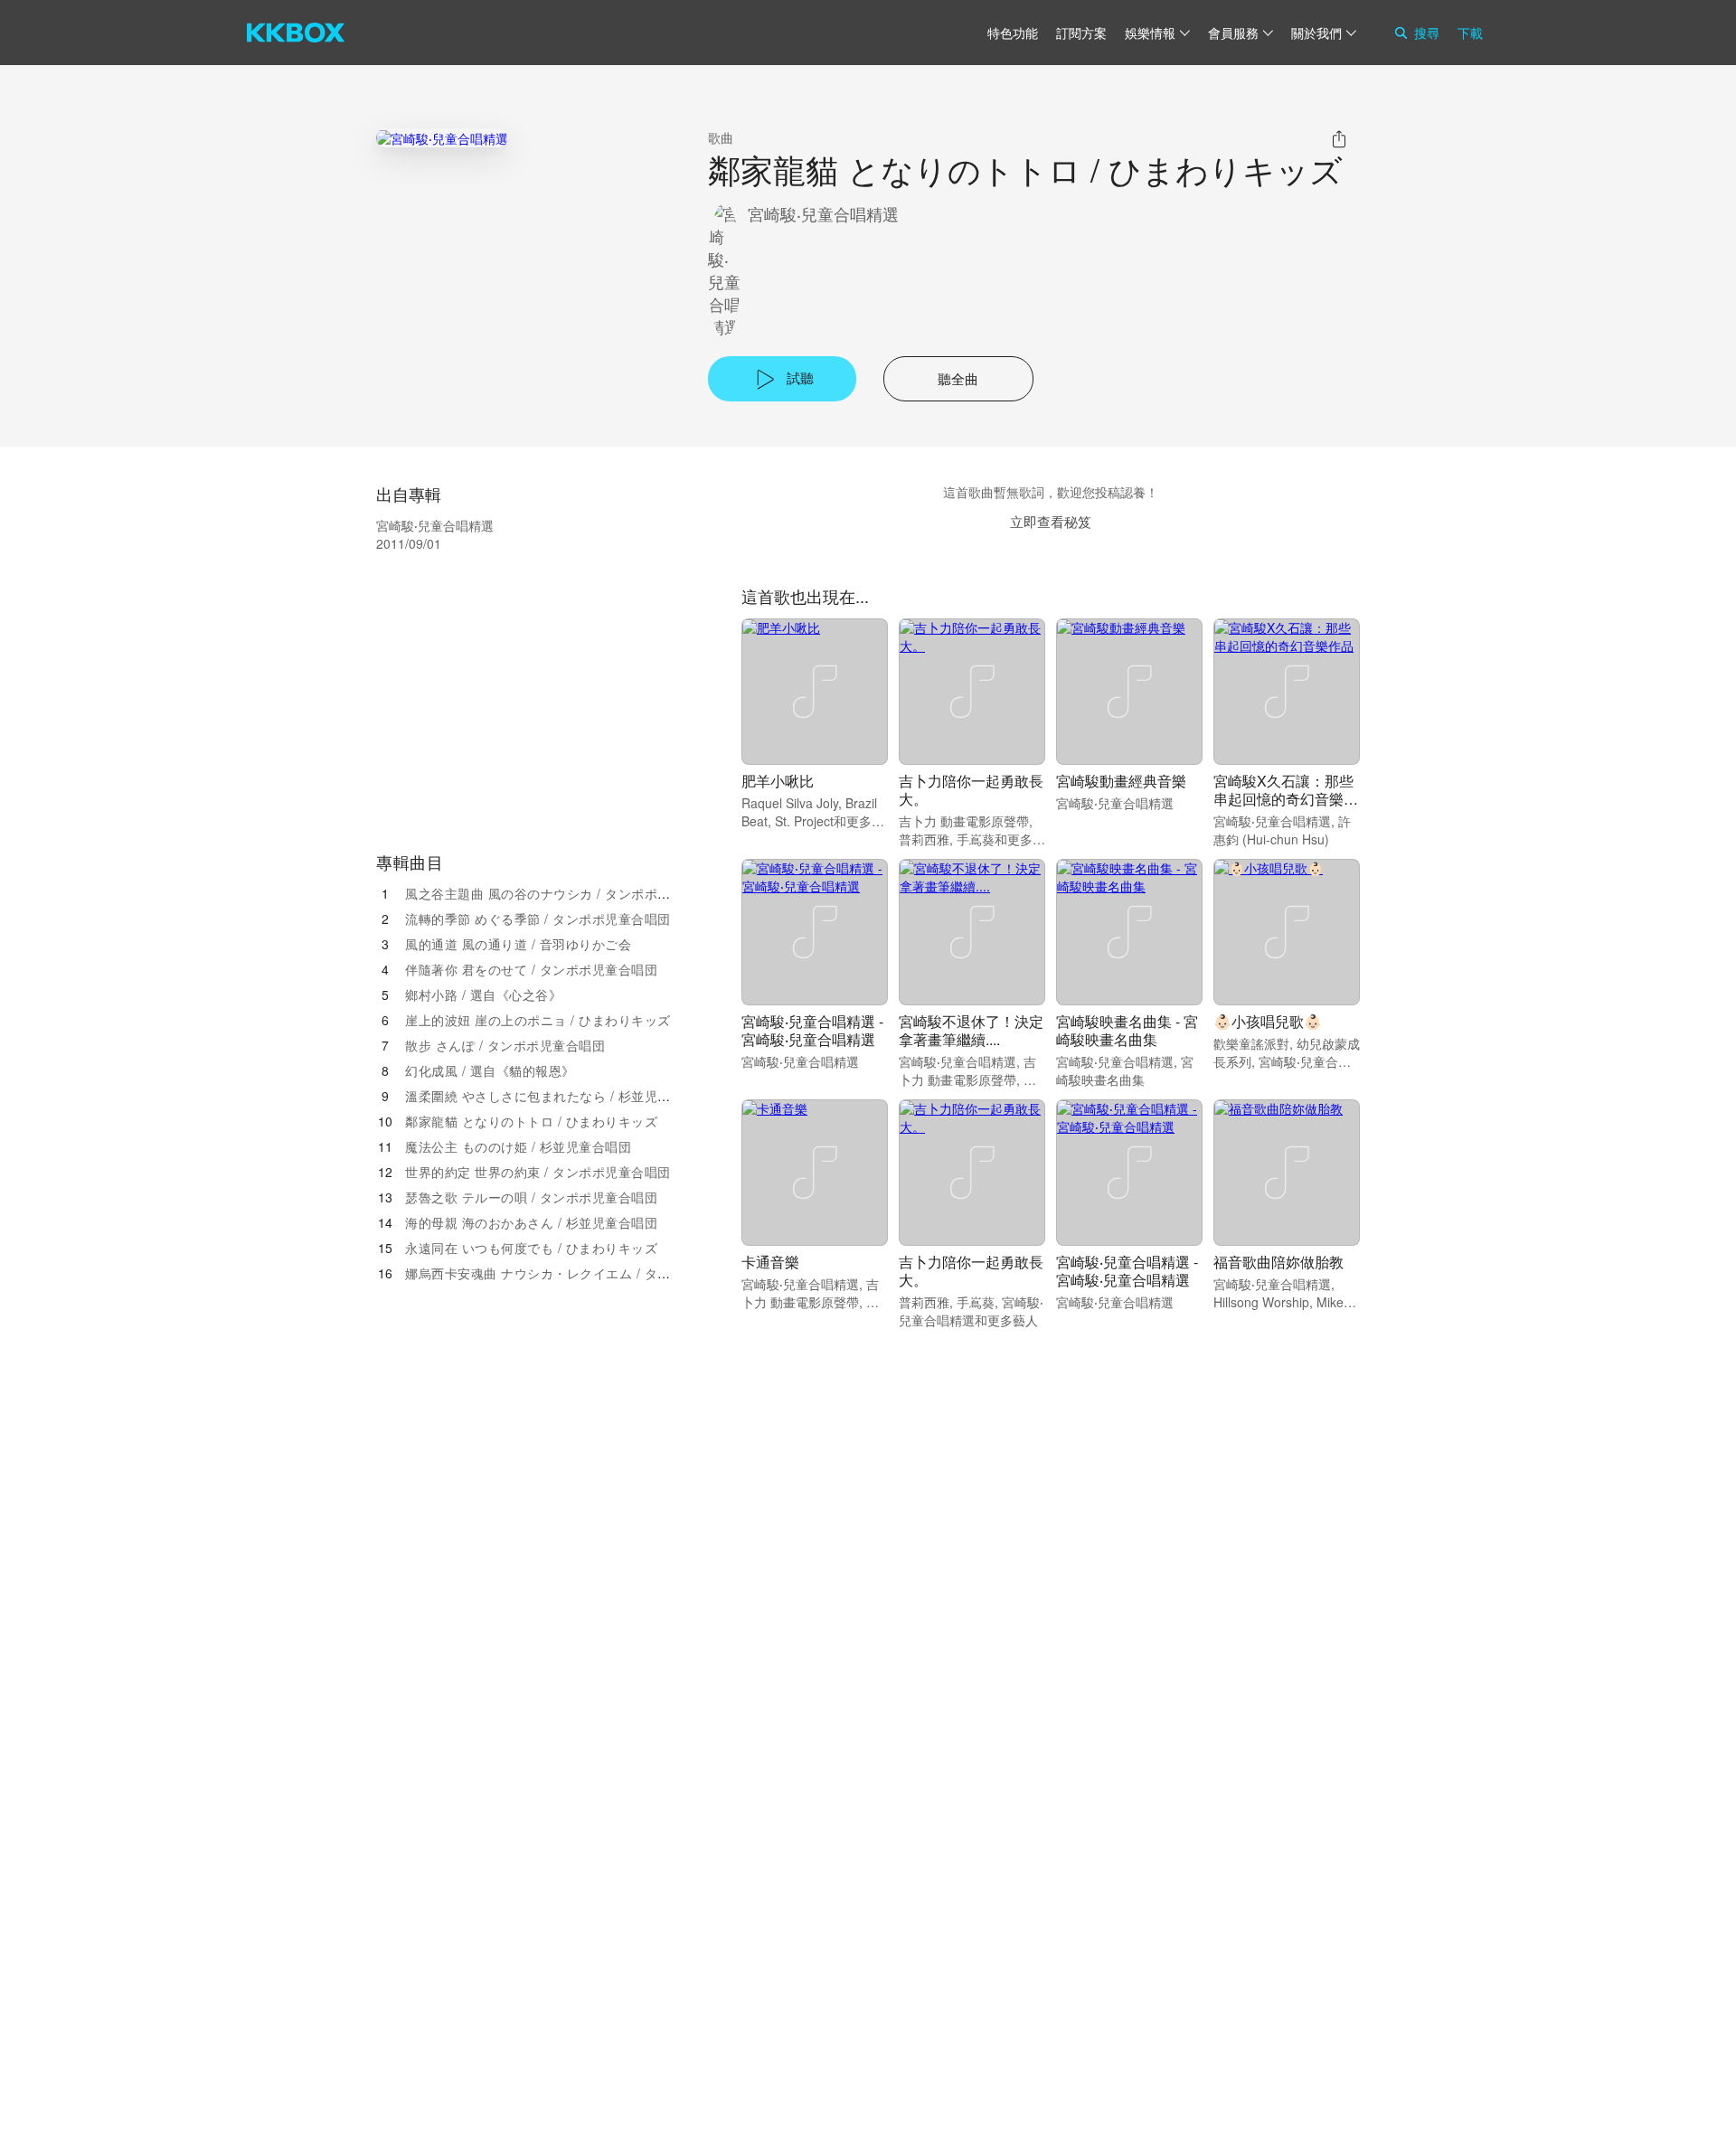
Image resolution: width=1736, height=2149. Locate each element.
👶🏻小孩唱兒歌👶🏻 (1268, 1021)
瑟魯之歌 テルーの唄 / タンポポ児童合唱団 (531, 1197)
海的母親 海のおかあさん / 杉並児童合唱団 (531, 1222)
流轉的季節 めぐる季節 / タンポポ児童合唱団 (538, 919)
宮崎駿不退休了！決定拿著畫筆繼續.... (971, 1030)
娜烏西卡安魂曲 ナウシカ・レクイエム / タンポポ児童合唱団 (584, 1273)
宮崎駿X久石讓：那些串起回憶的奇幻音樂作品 (1286, 799)
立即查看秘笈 (1051, 521)
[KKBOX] (296, 33)
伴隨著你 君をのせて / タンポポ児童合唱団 (531, 969)
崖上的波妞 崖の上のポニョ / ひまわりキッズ (538, 1020)
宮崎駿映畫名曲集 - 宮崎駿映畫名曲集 (1127, 1030)
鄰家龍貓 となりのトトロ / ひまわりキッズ (531, 1121)
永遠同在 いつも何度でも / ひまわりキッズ (531, 1248)
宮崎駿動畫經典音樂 (1121, 781)
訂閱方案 (1081, 33)
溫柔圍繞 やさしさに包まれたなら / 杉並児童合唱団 (557, 1096)
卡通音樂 (770, 1262)
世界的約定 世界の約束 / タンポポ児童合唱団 (538, 1172)
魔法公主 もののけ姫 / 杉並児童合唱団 (518, 1146)
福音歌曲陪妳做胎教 (1278, 1262)
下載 (1470, 33)
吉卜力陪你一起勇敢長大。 (971, 790)
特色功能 (1013, 33)
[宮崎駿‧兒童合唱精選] (442, 138)
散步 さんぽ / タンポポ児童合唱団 (505, 1045)
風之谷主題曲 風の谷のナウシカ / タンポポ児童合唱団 (564, 893)
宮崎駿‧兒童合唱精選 (823, 214)
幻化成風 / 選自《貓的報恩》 (490, 1070)
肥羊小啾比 (778, 781)
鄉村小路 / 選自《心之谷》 (483, 994)
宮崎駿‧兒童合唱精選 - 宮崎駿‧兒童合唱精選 (812, 1030)
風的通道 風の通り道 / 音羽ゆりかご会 (518, 944)
